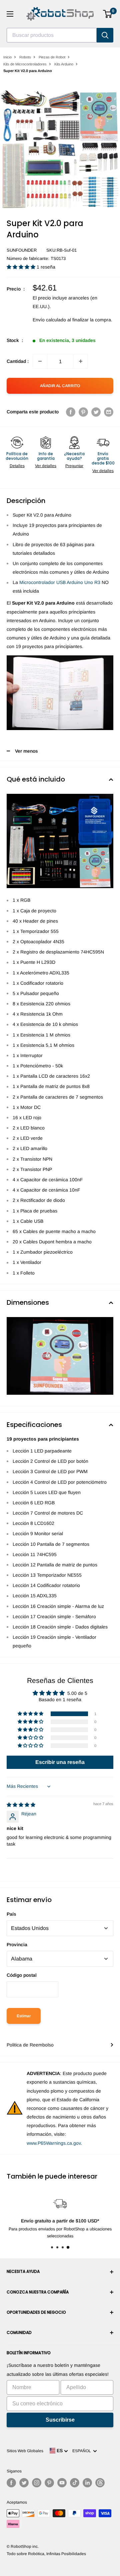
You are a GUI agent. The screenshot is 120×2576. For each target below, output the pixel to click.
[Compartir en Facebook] (71, 412)
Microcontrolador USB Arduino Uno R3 (60, 582)
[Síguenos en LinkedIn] (87, 2483)
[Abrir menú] (10, 14)
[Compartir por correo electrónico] (109, 412)
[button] (22, 267)
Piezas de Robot (52, 57)
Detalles (17, 466)
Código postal (22, 1975)
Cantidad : (18, 361)
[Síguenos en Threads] (100, 2483)
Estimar (24, 2016)
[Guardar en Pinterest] (83, 412)
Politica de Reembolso (30, 2045)
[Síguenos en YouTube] (62, 2483)
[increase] (81, 361)
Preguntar (74, 466)
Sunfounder (22, 250)
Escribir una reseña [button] (60, 1762)
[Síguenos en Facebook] (11, 2483)
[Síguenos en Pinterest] (49, 2483)
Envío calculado (49, 320)
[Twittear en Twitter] (96, 412)
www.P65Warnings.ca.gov (54, 2143)
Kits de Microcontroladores (25, 64)
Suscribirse (60, 2420)
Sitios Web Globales (25, 2451)
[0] (108, 14)
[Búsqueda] (105, 35)
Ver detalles (46, 466)
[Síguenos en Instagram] (37, 2483)
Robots (25, 57)
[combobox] (52, 35)
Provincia (17, 1945)
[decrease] (40, 361)
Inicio (7, 57)
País (11, 1914)
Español (83, 2451)
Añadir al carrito (60, 386)
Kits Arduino (64, 64)
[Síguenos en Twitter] (24, 2483)
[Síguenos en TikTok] (75, 2483)
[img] (21, 1805)
